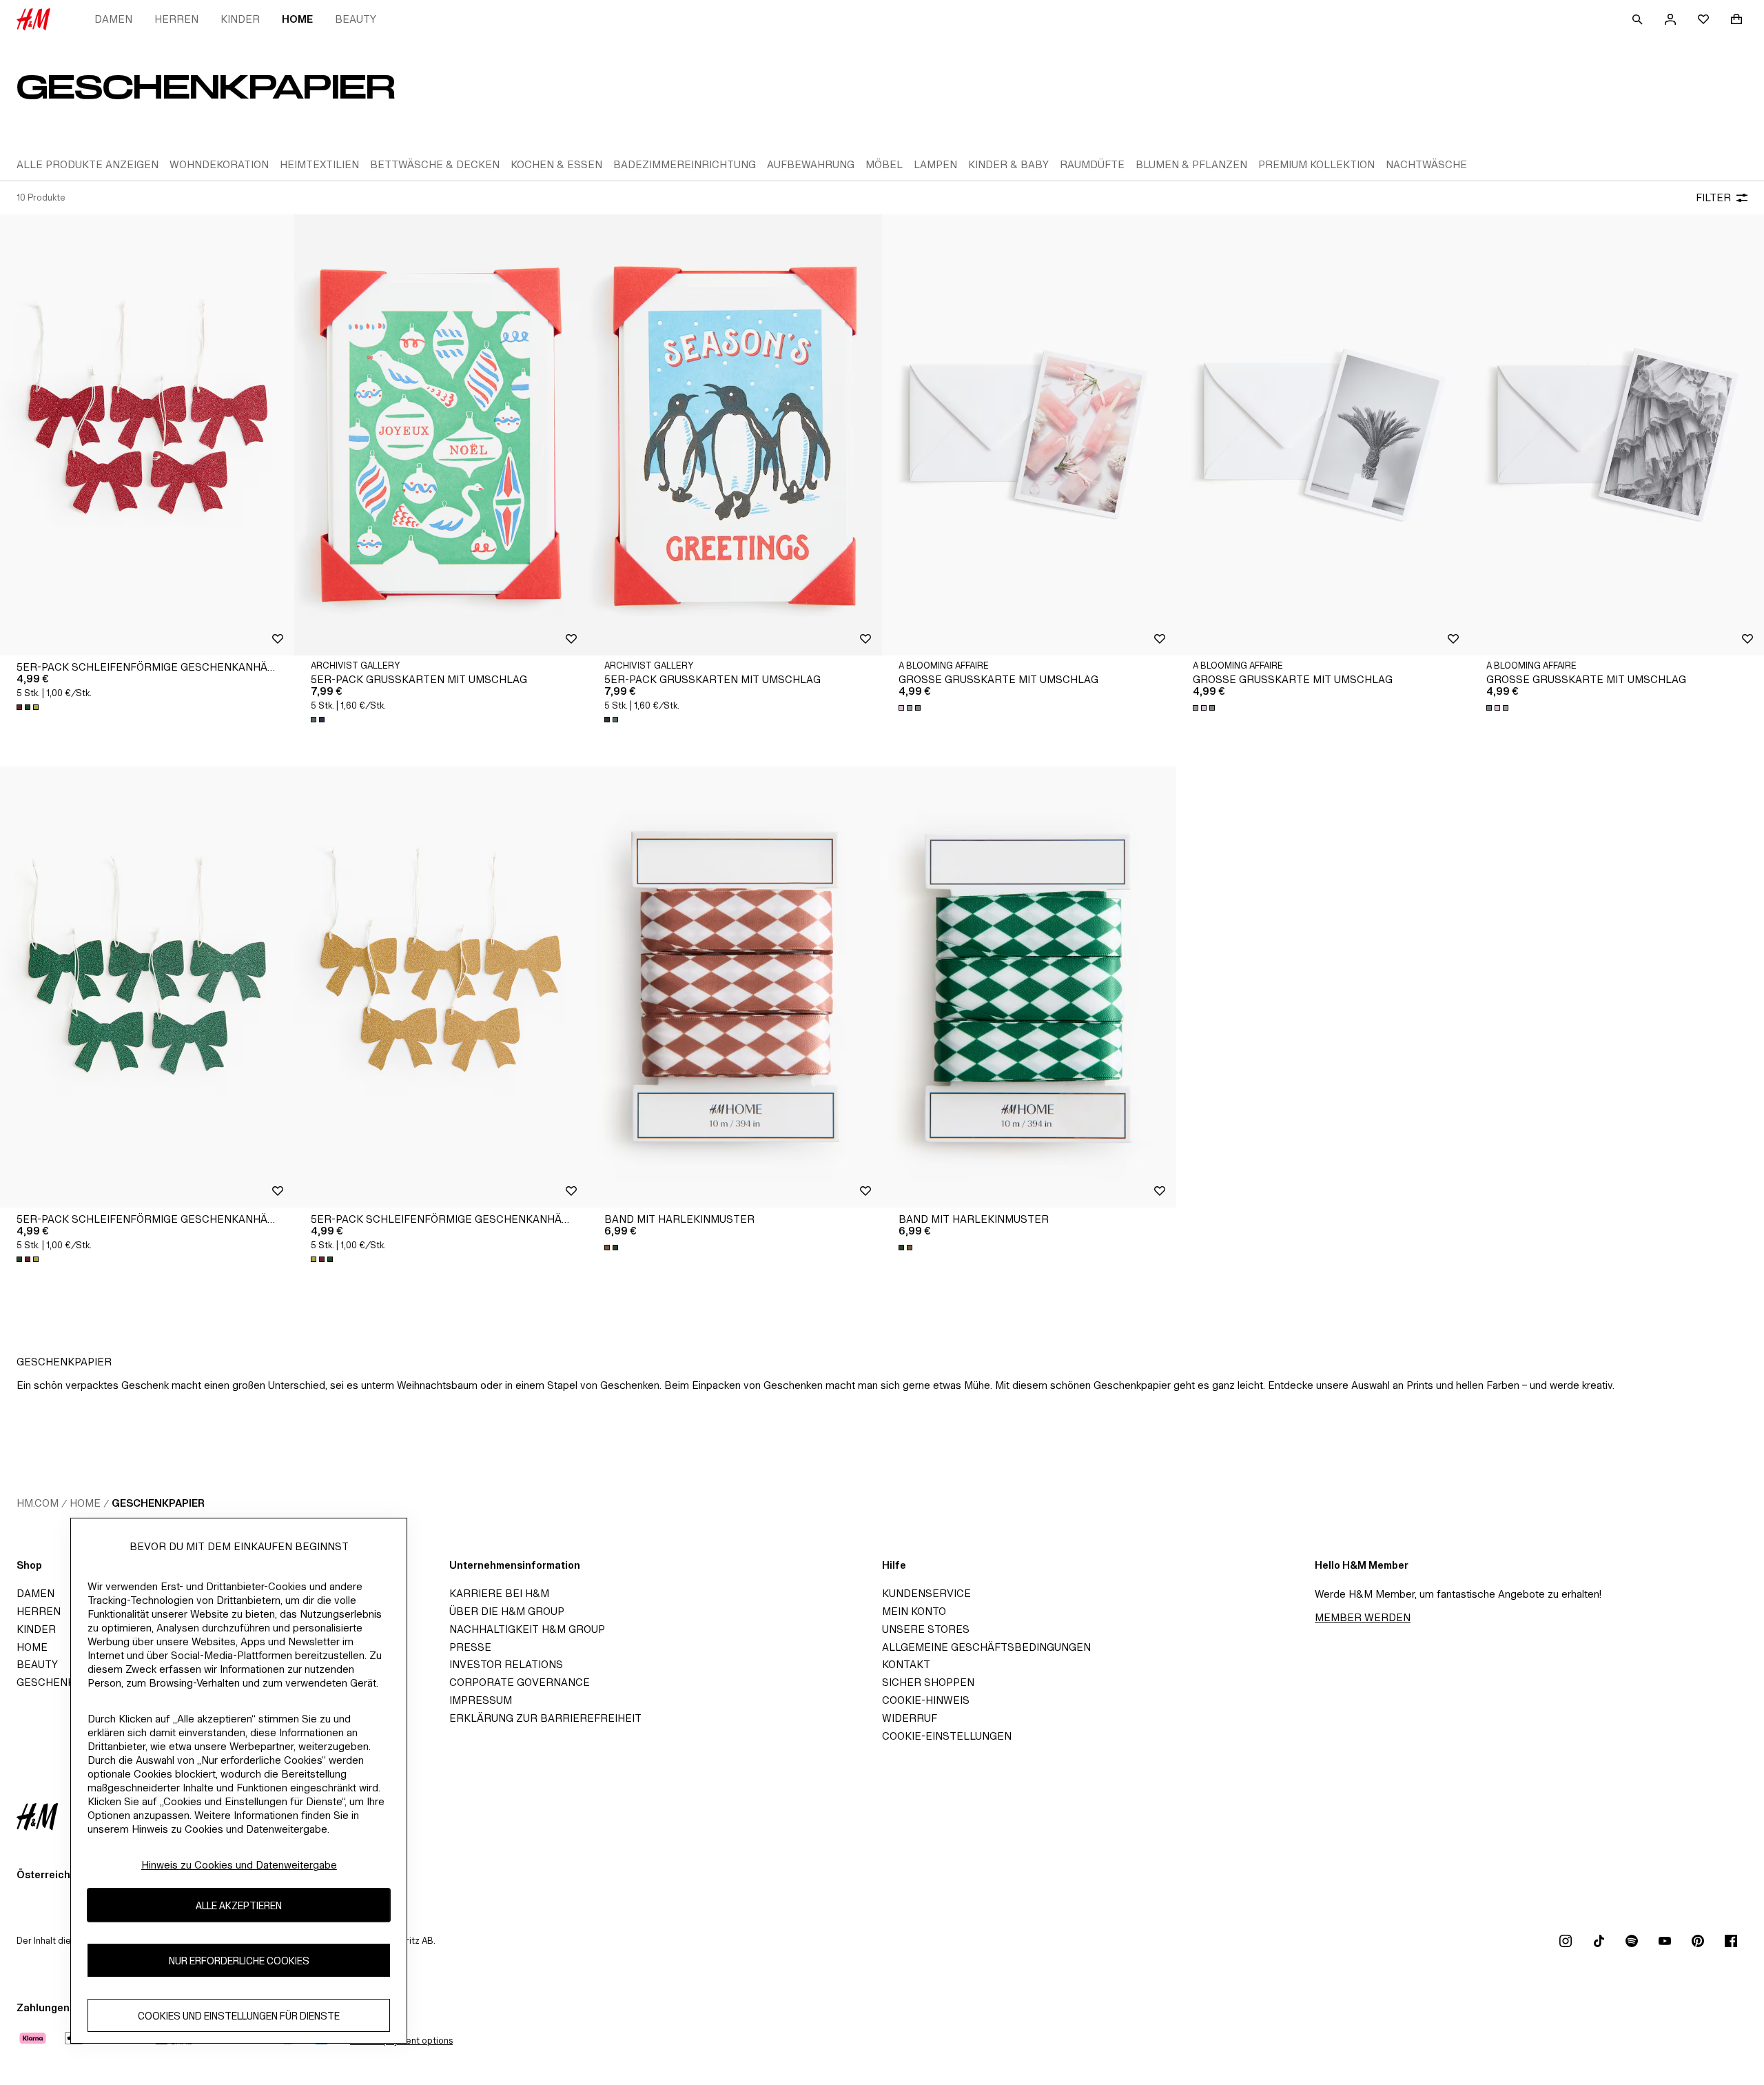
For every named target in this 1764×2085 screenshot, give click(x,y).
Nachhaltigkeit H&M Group (527, 1629)
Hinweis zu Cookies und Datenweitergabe (239, 1865)
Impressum (481, 1700)
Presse (470, 1647)
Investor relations (506, 1664)
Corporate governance (520, 1682)
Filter (1713, 197)
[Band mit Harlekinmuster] (735, 987)
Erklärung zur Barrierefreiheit (545, 1718)
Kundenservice (926, 1593)
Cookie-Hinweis (926, 1700)
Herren (176, 19)
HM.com (38, 1503)
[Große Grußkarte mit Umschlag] (1029, 435)
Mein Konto (914, 1611)
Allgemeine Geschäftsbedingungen (986, 1647)
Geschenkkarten (67, 1682)
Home (297, 19)
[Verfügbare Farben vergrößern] (29, 707)
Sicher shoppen (928, 1682)
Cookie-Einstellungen (947, 1736)
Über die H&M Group (507, 1611)
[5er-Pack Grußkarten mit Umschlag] (441, 435)
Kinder (240, 19)
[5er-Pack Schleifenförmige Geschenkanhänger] (147, 435)
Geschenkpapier (158, 1503)
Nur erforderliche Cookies (239, 1960)
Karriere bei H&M (499, 1593)
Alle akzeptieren (239, 1905)
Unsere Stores (926, 1629)
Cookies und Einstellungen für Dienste (239, 2015)
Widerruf (910, 1718)
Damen (113, 19)
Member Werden (1363, 1617)
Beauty (356, 19)
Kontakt (906, 1664)
